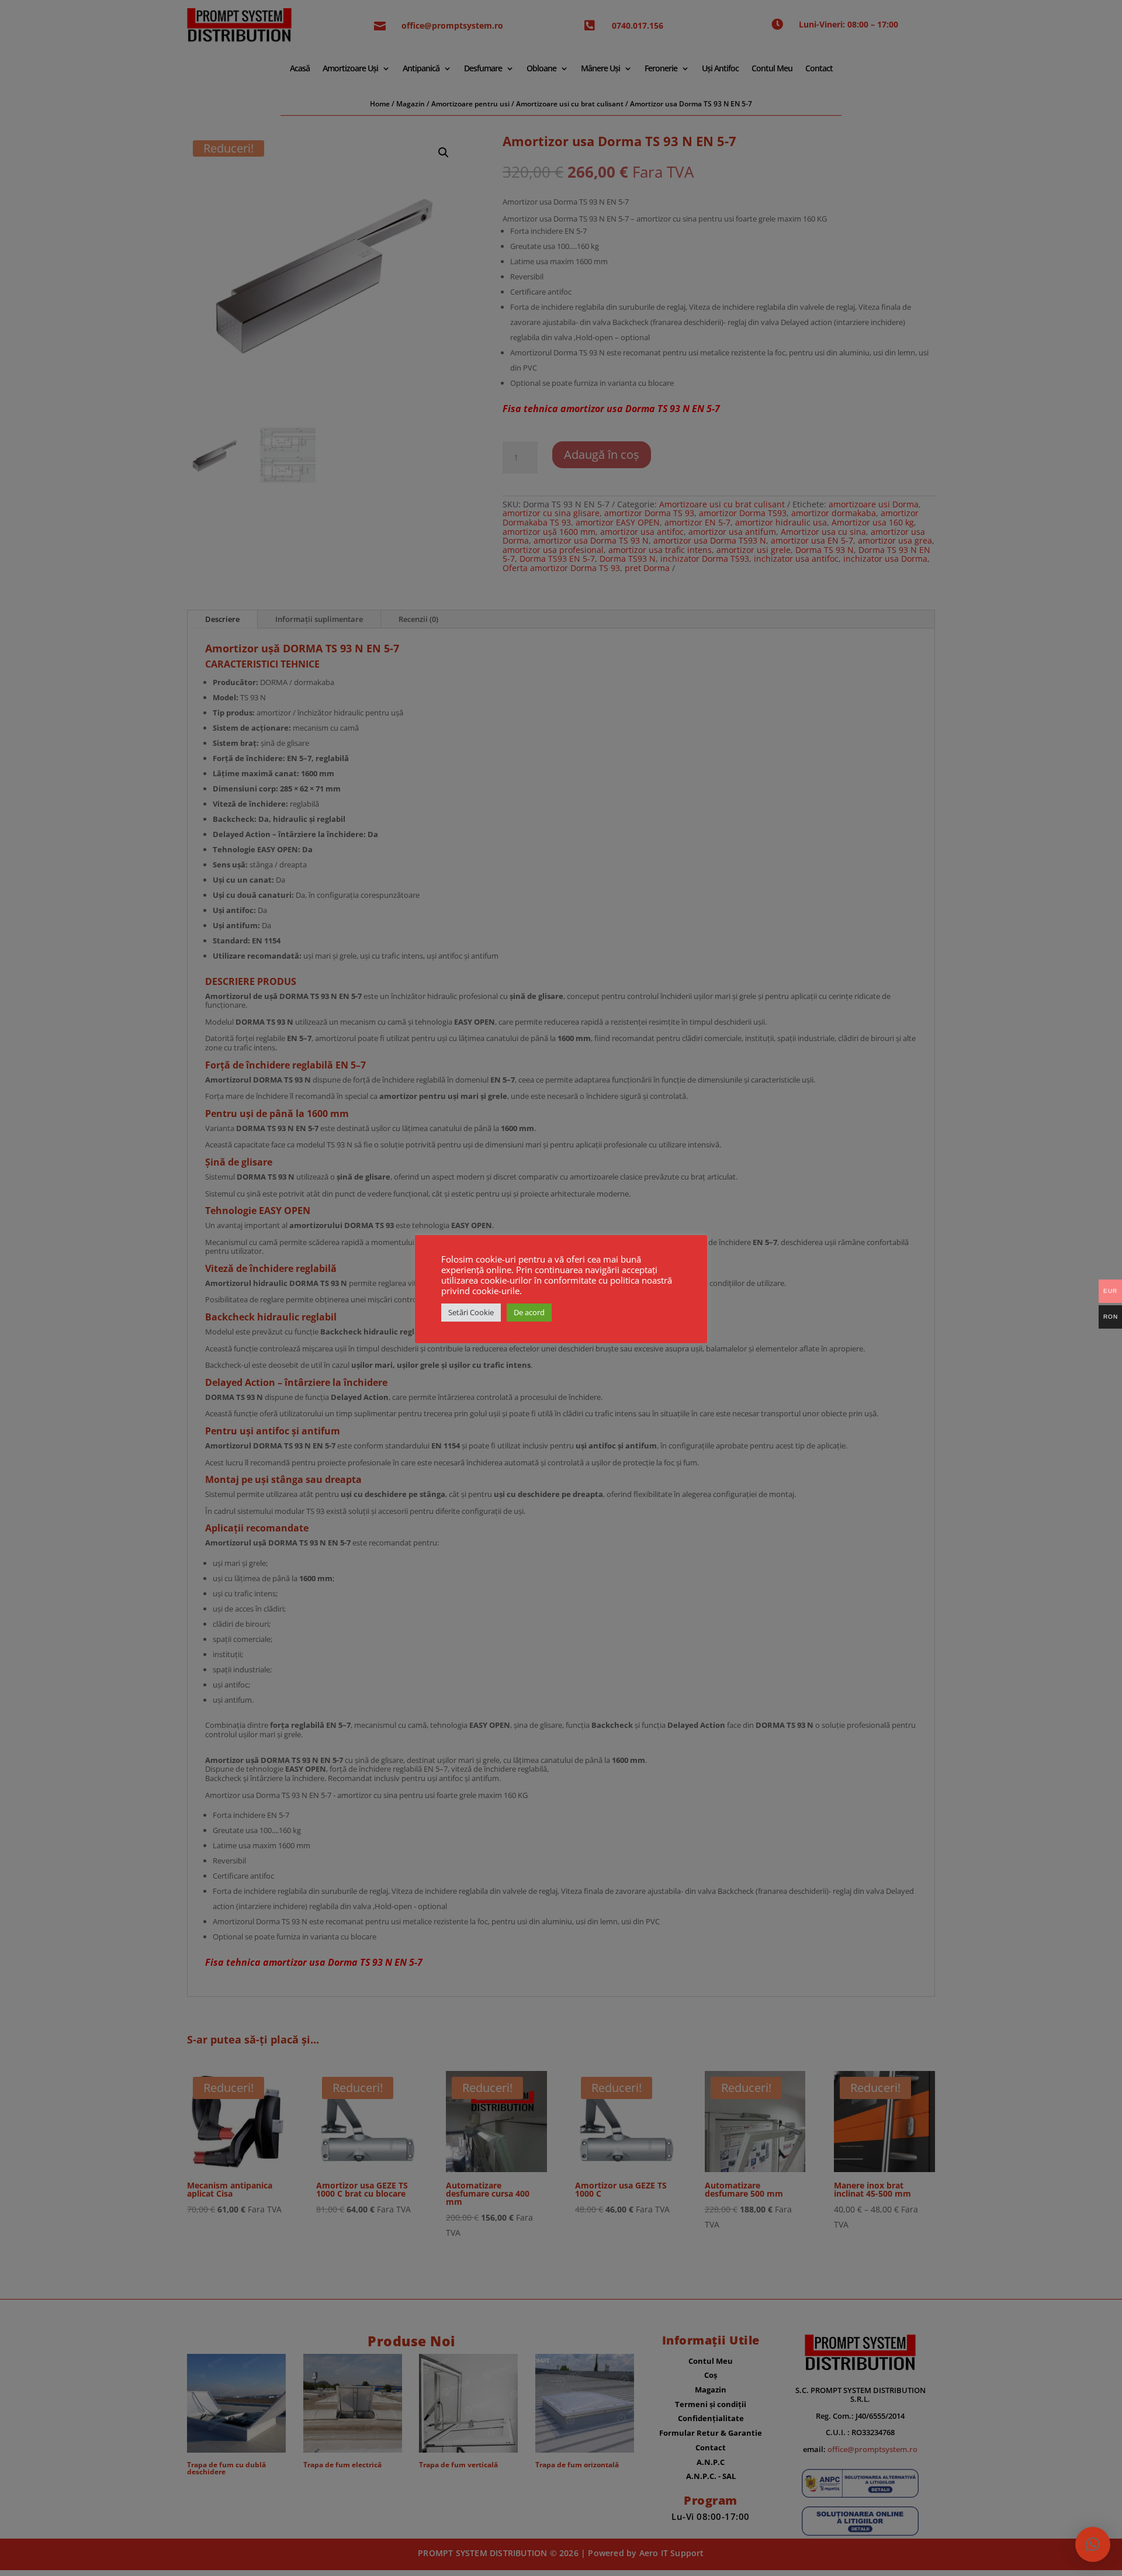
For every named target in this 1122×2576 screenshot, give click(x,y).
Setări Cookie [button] (471, 1312)
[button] (1093, 2544)
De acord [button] (529, 1312)
